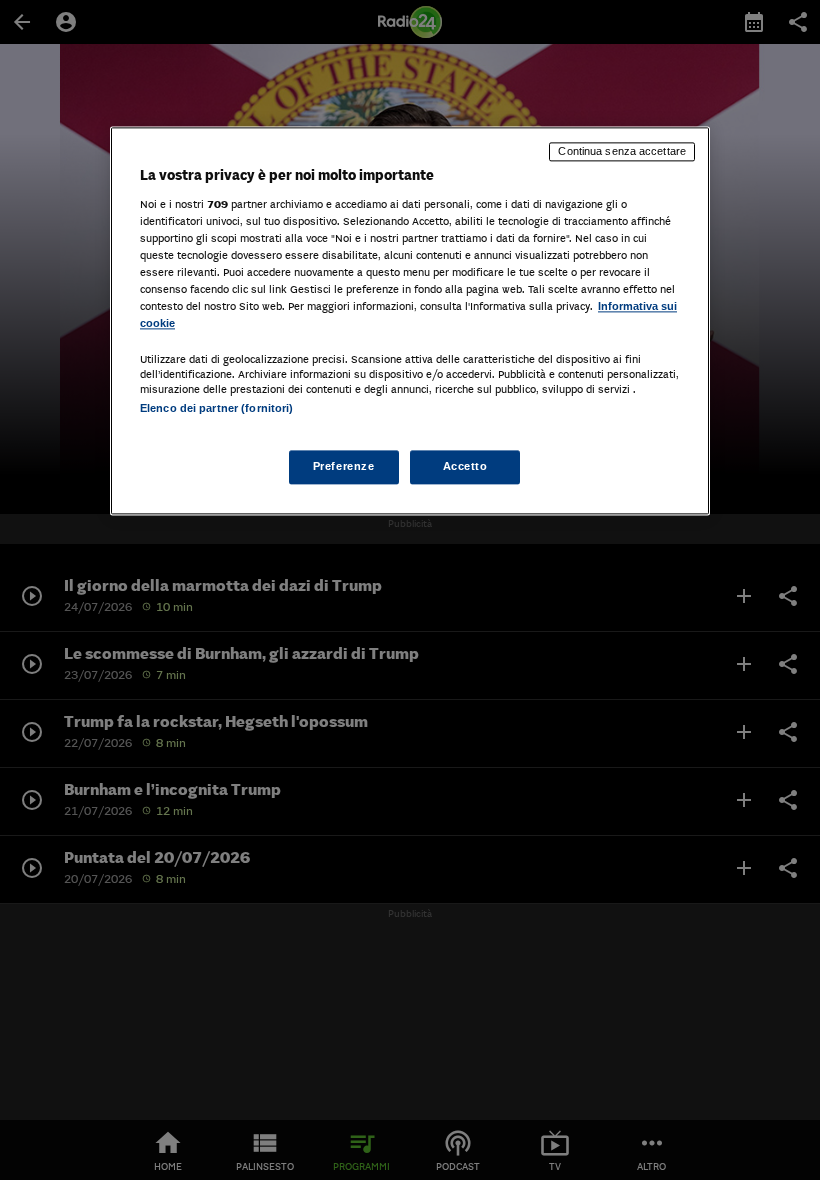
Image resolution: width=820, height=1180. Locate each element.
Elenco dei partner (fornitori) (216, 408)
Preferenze (344, 467)
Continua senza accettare (622, 151)
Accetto (465, 467)
